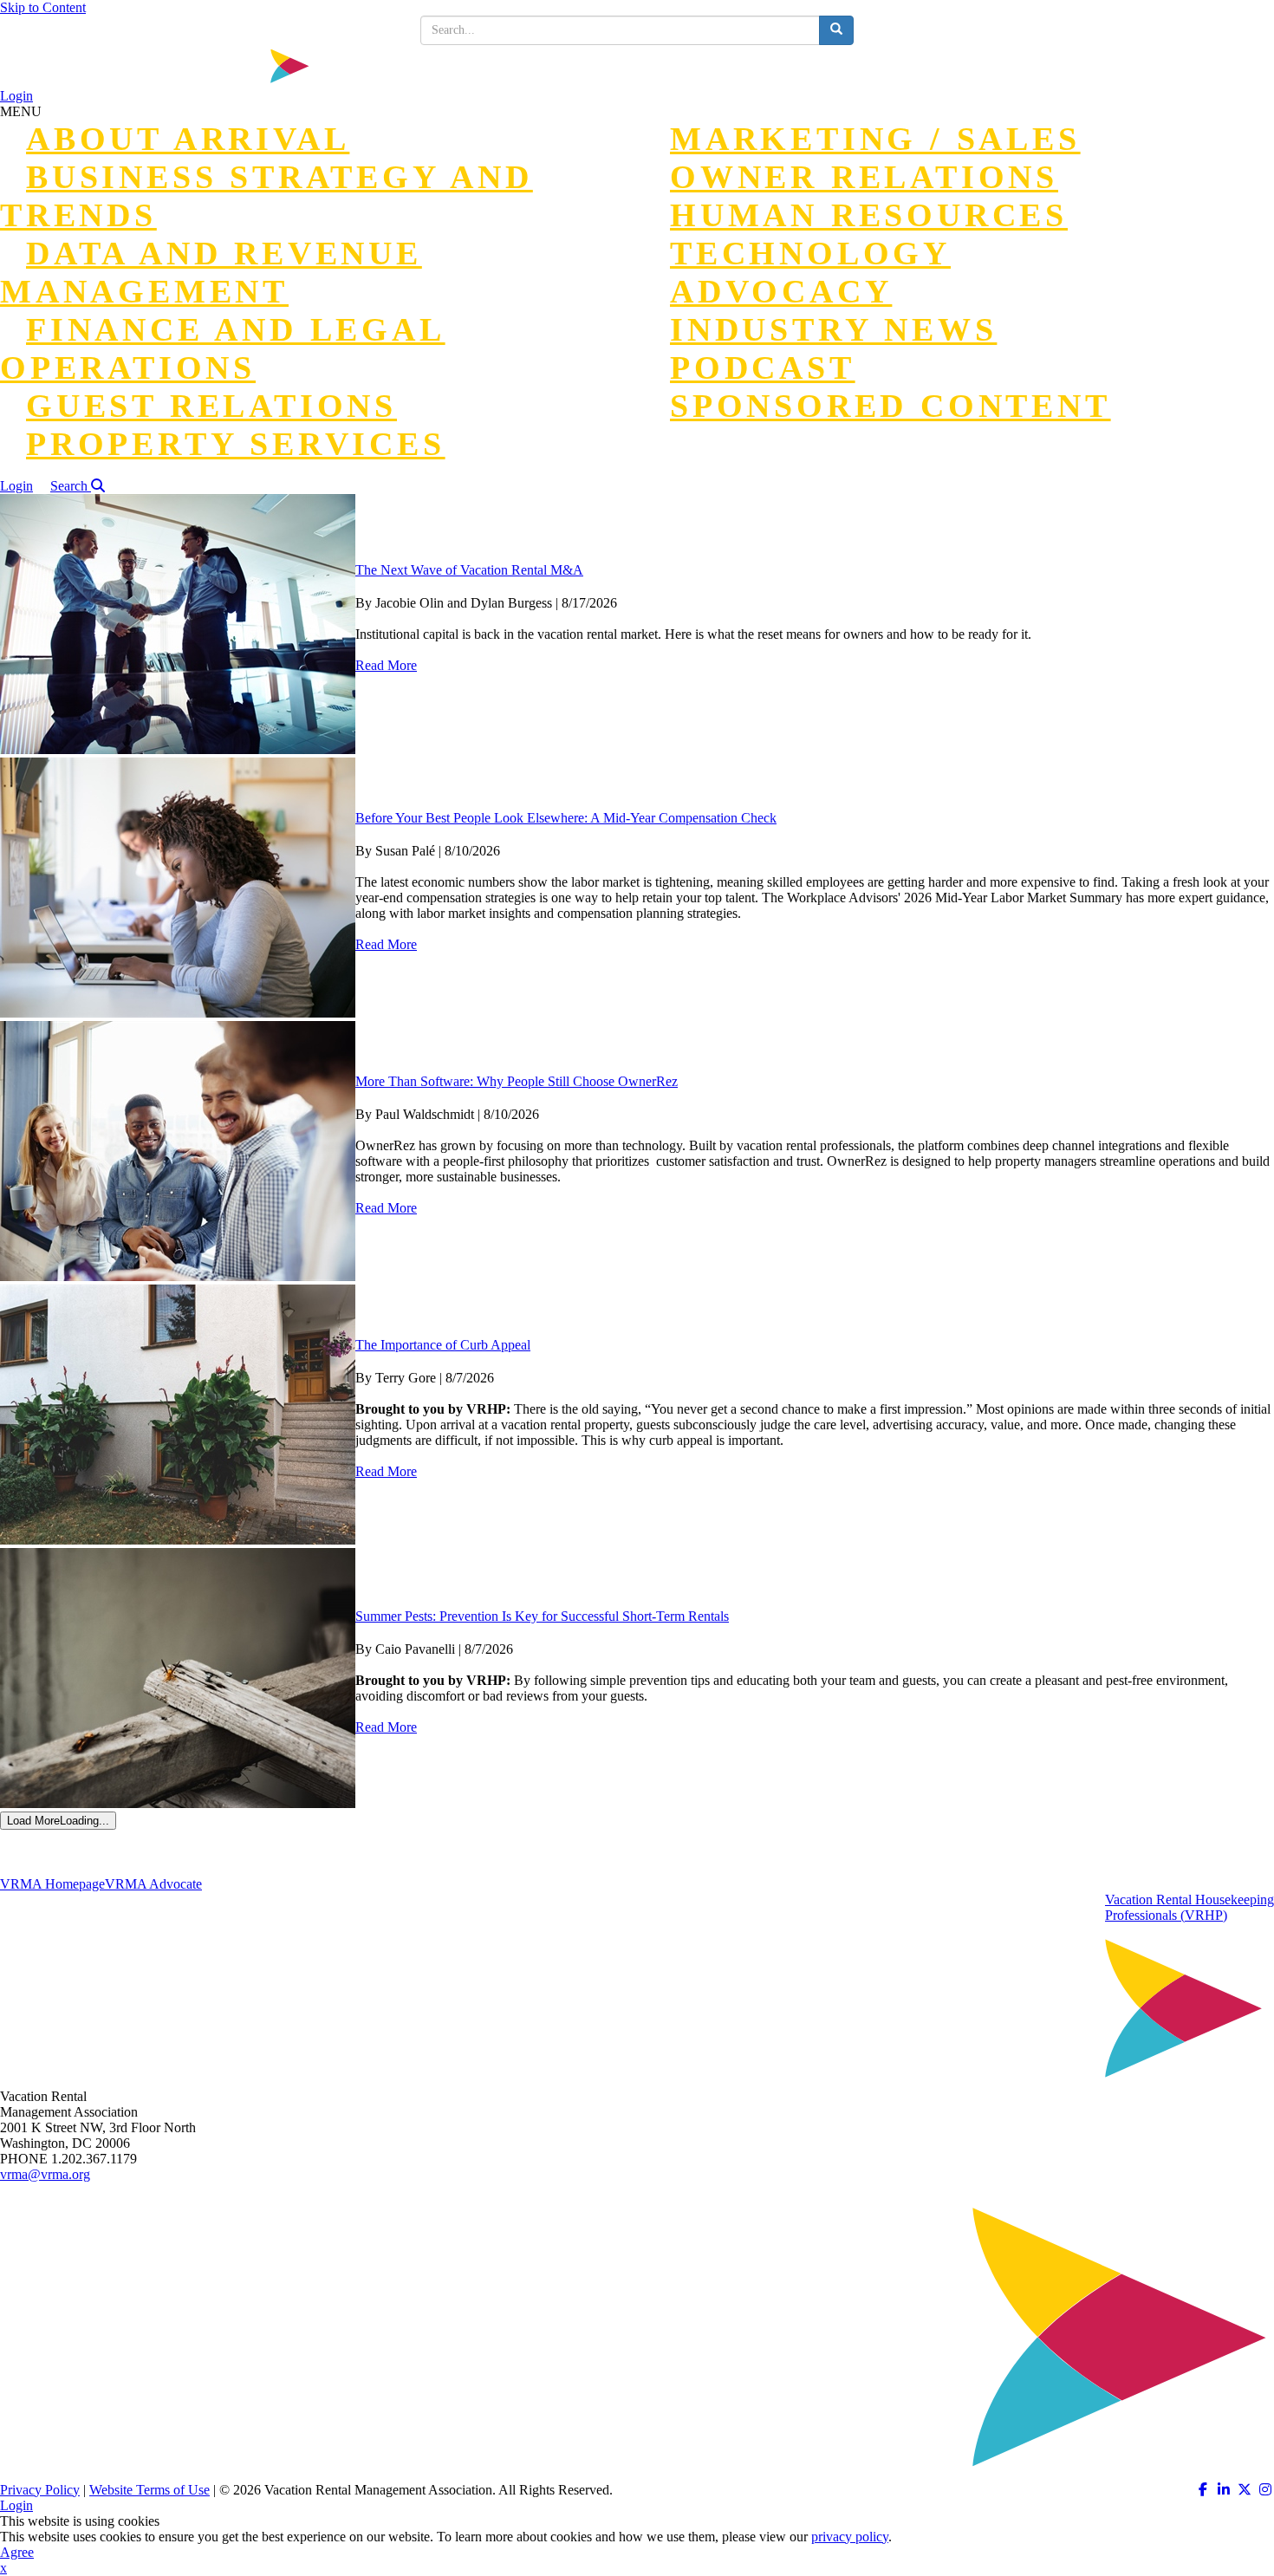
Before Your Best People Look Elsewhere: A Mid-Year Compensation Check (566, 818)
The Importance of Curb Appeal (443, 1345)
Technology (810, 253)
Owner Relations (864, 177)
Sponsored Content (890, 406)
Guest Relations (211, 406)
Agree (17, 2552)
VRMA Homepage (52, 1884)
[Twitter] (1245, 2490)
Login (16, 96)
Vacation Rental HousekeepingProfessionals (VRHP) (1189, 1907)
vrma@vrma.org (45, 2174)
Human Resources (869, 215)
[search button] (836, 30)
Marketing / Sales (875, 139)
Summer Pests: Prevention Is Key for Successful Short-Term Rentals (542, 1616)
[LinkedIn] (1224, 2490)
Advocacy (781, 291)
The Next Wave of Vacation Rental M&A (469, 570)
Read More (386, 665)
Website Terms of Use (149, 2490)
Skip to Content (43, 7)
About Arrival (188, 139)
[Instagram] (1265, 2490)
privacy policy (850, 2537)
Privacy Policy (40, 2490)
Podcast (763, 368)
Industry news (833, 329)
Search (71, 486)
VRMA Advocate (153, 1884)
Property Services (236, 444)
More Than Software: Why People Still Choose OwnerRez (517, 1081)
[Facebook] (1203, 2490)
